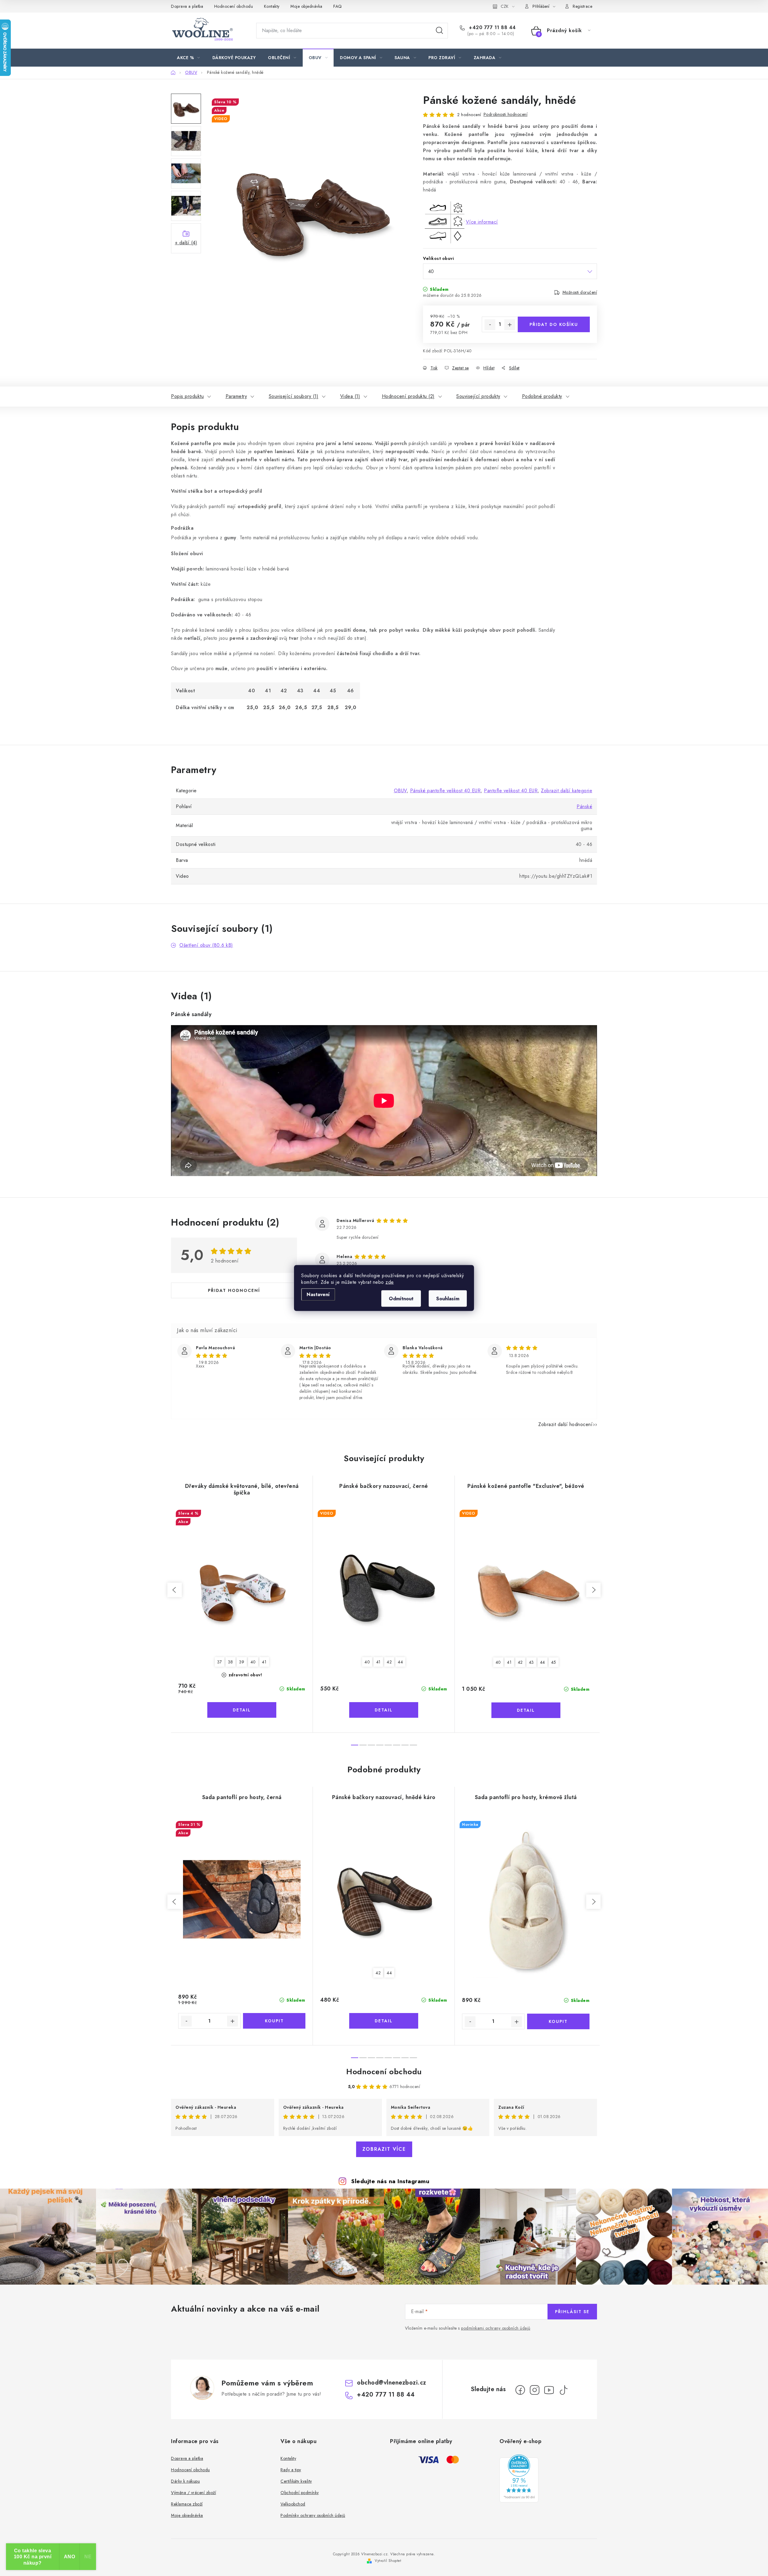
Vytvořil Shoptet (388, 2561)
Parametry (236, 396)
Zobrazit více (384, 2149)
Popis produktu (187, 396)
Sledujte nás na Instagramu (390, 2181)
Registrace (582, 6)
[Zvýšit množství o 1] (510, 325)
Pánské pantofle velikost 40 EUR (445, 791)
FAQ (338, 6)
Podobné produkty (542, 396)
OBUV (400, 791)
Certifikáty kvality (296, 2481)
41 (264, 1662)
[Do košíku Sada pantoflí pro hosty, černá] (274, 2021)
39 (242, 1662)
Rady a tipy (291, 2470)
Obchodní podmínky (300, 2493)
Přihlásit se (572, 2312)
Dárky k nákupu (185, 2481)
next (593, 1590)
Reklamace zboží (187, 2504)
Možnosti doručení (580, 292)
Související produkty (478, 396)
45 (554, 1662)
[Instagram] (535, 2390)
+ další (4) (186, 243)
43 (531, 1662)
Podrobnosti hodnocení (506, 114)
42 (389, 1662)
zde (390, 1282)
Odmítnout (401, 1299)
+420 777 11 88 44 (492, 28)
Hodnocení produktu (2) (408, 396)
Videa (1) (350, 396)
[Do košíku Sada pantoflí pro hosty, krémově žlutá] (558, 2021)
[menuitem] (189, 58)
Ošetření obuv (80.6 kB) (206, 945)
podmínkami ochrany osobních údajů (496, 2328)
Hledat (439, 31)
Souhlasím (448, 1299)
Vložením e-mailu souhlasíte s (468, 2328)
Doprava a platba (187, 6)
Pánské (584, 807)
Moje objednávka (306, 6)
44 (400, 1662)
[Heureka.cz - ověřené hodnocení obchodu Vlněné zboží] (519, 2478)
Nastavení (318, 1294)
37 (220, 1662)
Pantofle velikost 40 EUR (511, 791)
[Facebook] (520, 2390)
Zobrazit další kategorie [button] (567, 791)
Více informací (482, 222)
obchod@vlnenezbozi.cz (392, 2383)
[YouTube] (549, 2390)
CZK (505, 6)
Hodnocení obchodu (234, 6)
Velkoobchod (293, 2504)
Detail (242, 1710)
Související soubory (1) (294, 396)
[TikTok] (563, 2390)
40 (253, 1662)
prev (175, 1590)
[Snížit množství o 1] (490, 325)
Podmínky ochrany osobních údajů (313, 2515)
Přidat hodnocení (234, 1290)
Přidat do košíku (554, 324)
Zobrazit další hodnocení (565, 1424)
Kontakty (272, 6)
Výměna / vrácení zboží (193, 2493)
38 (231, 1662)
